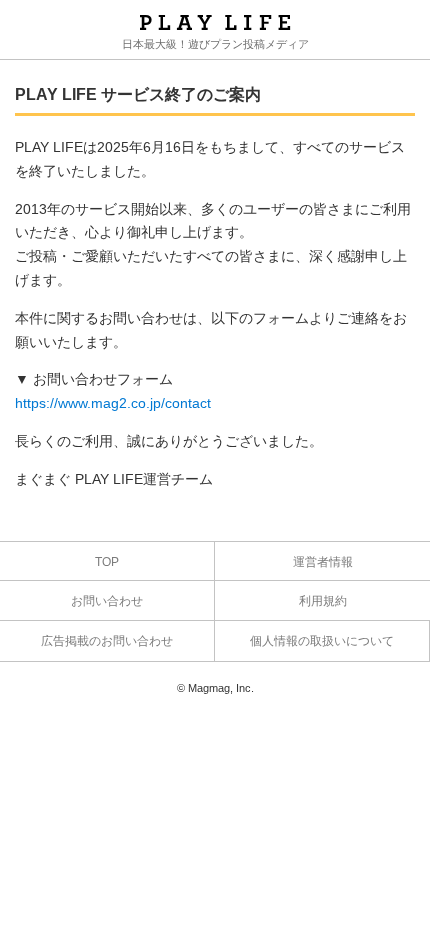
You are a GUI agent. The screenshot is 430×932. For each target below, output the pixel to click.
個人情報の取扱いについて (322, 641)
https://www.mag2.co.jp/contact (113, 403)
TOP (107, 562)
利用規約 (323, 601)
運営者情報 (323, 562)
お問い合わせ (107, 601)
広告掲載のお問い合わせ (107, 641)
